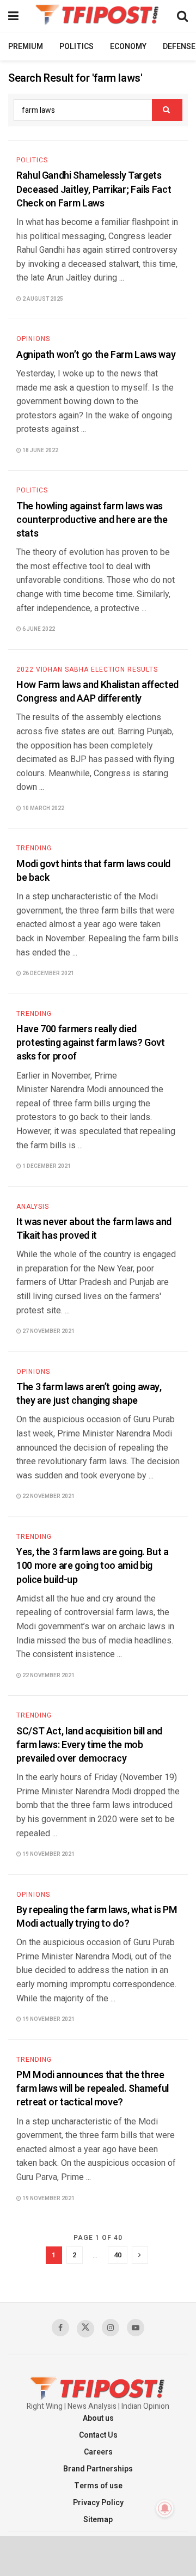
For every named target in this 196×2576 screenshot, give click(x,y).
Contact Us (98, 2435)
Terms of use (98, 2486)
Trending (34, 848)
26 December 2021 (48, 973)
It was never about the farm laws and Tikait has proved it (94, 1229)
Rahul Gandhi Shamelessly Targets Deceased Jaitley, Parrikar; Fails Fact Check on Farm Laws (94, 189)
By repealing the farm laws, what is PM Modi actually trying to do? (97, 1917)
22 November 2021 (48, 1496)
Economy (128, 47)
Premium (26, 47)
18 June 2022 (40, 450)
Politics (76, 47)
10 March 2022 (43, 808)
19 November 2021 (48, 1854)
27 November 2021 (48, 1331)
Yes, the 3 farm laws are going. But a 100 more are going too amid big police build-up (93, 1566)
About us (98, 2418)
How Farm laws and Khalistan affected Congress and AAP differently (97, 692)
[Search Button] (167, 110)
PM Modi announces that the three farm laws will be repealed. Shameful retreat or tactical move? (93, 2089)
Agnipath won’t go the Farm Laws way (96, 355)
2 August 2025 (42, 299)
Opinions (33, 339)
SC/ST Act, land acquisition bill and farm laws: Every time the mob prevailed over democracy (89, 1745)
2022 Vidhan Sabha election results (87, 669)
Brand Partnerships (98, 2469)
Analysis (33, 1207)
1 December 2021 (46, 1166)
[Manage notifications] (165, 2508)
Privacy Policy (98, 2503)
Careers (98, 2452)
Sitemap (98, 2520)
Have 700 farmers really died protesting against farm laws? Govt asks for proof (91, 1043)
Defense (179, 47)
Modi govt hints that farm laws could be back (93, 871)
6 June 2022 (38, 629)
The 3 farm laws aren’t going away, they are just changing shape (89, 1394)
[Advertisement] (98, 2555)
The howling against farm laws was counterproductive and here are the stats (92, 520)
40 (118, 2255)
